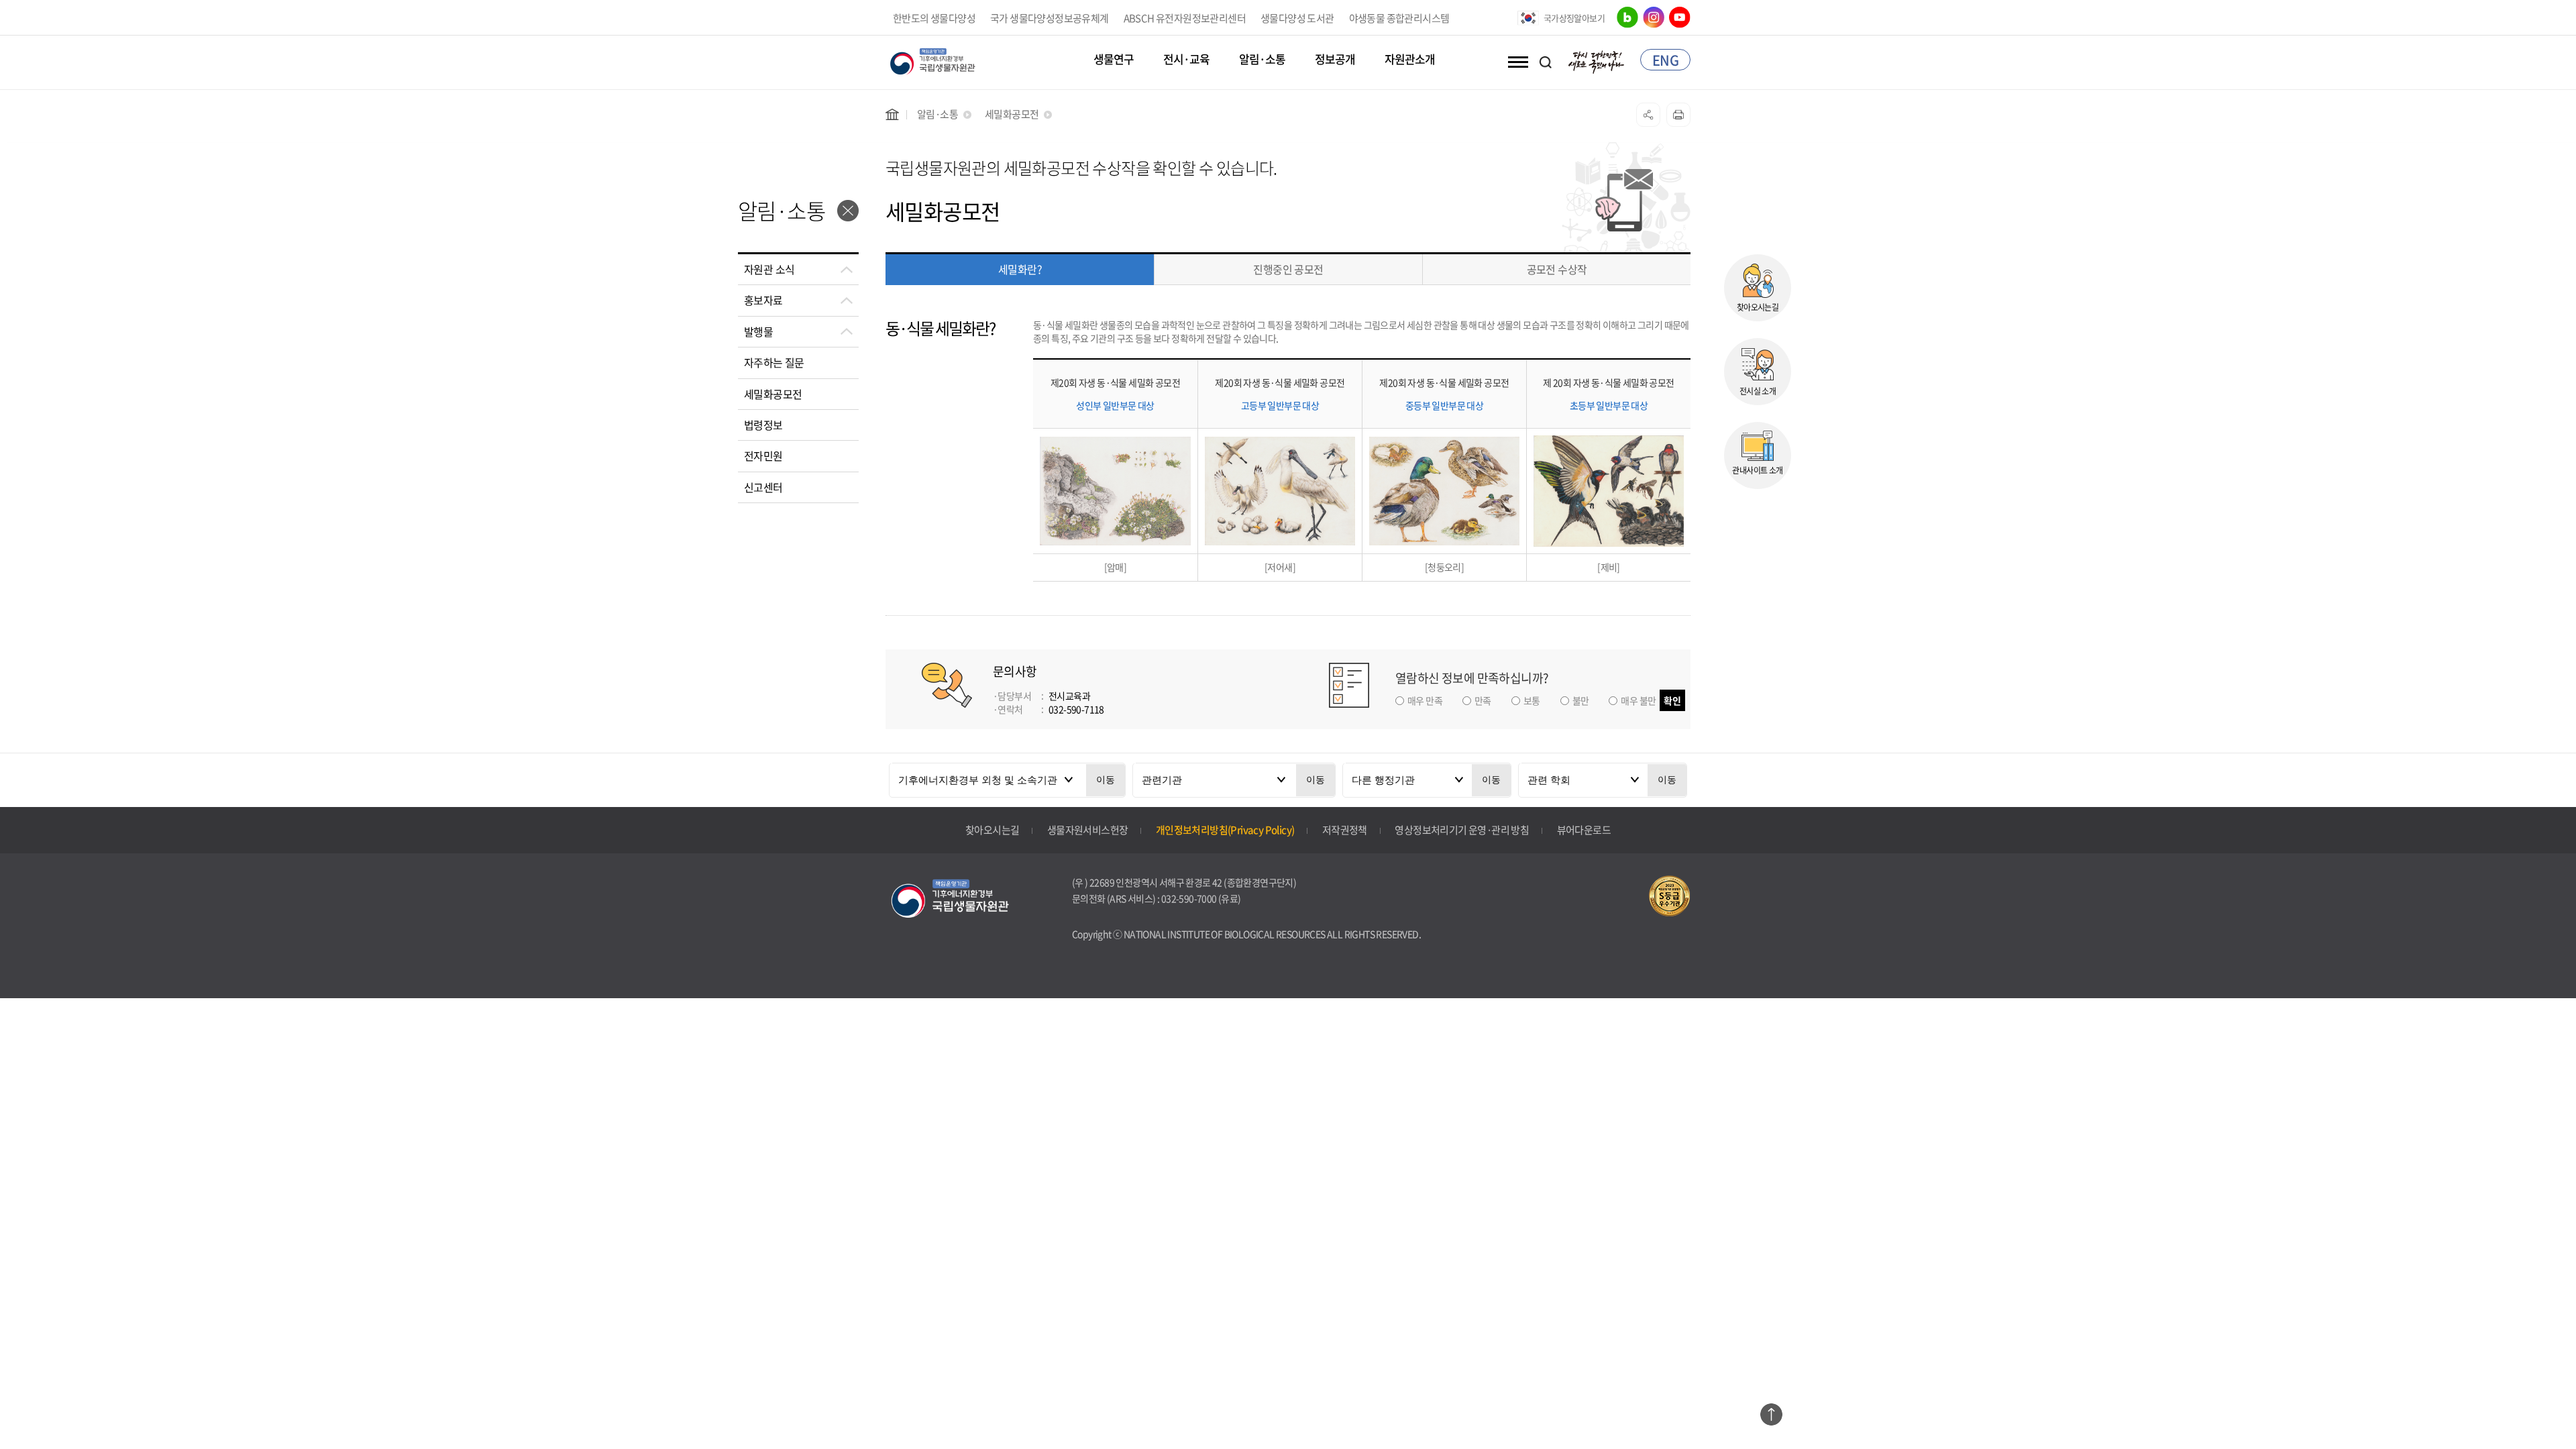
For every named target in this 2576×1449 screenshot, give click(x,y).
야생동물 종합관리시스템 (1399, 18)
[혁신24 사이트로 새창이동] (1597, 60)
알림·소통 (1262, 60)
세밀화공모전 (773, 394)
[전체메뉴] (1515, 62)
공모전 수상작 (1557, 269)
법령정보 (763, 425)
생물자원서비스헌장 (1088, 830)
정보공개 (1335, 60)
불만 (1581, 700)
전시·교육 (1186, 60)
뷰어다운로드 (1584, 830)
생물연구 (1114, 60)
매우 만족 (1425, 700)
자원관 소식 (769, 269)
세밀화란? (1020, 269)
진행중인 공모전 (1288, 269)
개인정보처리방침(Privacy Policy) (1225, 830)
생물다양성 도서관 (1297, 18)
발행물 (758, 331)
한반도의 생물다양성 (934, 18)
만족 (1483, 700)
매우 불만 (1638, 700)
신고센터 (763, 487)
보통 (1532, 700)
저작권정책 (1345, 830)
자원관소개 (1410, 60)
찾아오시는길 (992, 830)
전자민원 (763, 455)
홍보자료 (763, 300)
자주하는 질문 (774, 362)
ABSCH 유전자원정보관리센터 (1185, 18)
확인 (1672, 700)
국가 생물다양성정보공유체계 (1050, 18)
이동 (1106, 780)
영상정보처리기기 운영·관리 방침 (1462, 830)
